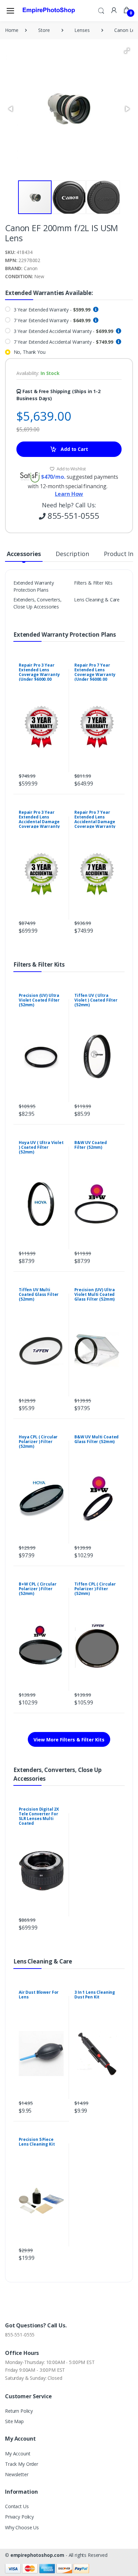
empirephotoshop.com (37, 2555)
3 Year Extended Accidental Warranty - (64, 331)
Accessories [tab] (24, 554)
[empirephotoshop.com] (49, 10)
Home (12, 30)
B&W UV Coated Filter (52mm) (91, 1145)
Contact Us (17, 2506)
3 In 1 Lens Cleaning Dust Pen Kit (95, 1995)
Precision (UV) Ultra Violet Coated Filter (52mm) (39, 1000)
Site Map (14, 2421)
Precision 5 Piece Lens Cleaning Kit (37, 2142)
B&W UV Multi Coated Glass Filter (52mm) (96, 1439)
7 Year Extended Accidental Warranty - (64, 342)
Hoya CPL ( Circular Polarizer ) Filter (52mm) (38, 1442)
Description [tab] (72, 554)
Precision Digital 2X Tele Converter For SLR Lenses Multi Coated (39, 1816)
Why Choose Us (22, 2527)
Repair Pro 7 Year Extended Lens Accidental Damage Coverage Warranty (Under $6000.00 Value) (95, 824)
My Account (18, 2454)
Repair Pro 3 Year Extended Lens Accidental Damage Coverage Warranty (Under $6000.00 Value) (39, 824)
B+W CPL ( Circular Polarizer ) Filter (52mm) (38, 1589)
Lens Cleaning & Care (97, 600)
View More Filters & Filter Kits (69, 1740)
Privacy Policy (19, 2517)
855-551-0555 (20, 2335)
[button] (101, 10)
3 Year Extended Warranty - (52, 310)
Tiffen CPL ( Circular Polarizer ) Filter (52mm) (95, 1589)
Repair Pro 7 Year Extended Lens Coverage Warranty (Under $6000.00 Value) (95, 674)
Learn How (69, 494)
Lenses (82, 30)
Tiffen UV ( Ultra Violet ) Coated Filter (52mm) (96, 1000)
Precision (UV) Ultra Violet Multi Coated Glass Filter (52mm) (95, 1294)
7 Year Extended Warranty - (52, 320)
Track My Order (22, 2464)
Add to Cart (74, 449)
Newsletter (17, 2474)
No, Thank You (30, 352)
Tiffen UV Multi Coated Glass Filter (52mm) (39, 1294)
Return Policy (19, 2411)
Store (44, 30)
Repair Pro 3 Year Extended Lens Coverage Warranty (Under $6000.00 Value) (39, 674)
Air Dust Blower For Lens (39, 1995)
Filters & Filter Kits (93, 583)
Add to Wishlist (71, 469)
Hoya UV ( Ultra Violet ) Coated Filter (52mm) (41, 1147)
